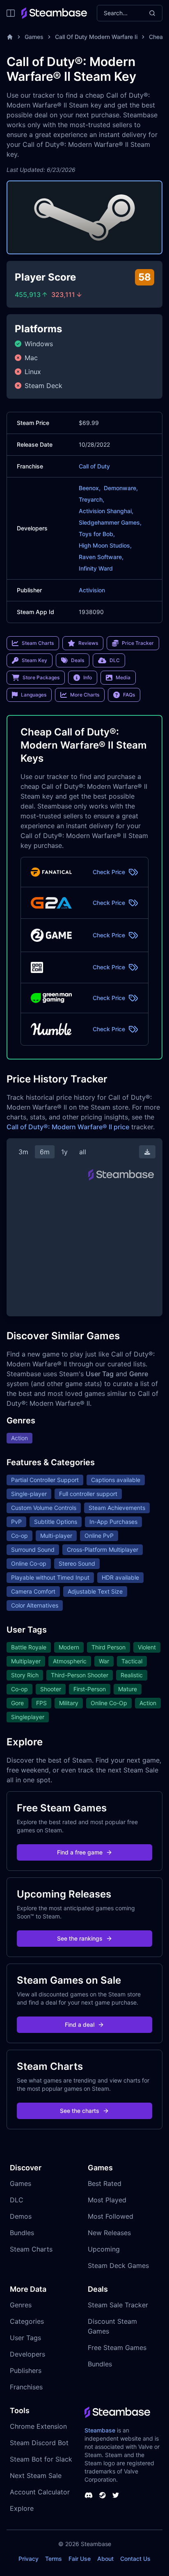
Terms (54, 2559)
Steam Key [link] (34, 660)
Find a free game (80, 1852)
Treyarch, (91, 499)
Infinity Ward (96, 568)
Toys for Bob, (97, 534)
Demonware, (121, 488)
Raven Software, (101, 557)
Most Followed (111, 2216)
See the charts (80, 2111)
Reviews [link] (88, 643)
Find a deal (80, 2024)
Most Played (107, 2200)
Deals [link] (78, 660)
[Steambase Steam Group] (103, 2495)
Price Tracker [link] (138, 643)
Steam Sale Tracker (118, 2305)
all (83, 1152)
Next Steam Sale (36, 2476)
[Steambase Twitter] (116, 2495)
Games (34, 37)
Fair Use (80, 2559)
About (105, 2559)
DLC (17, 2200)
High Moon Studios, (105, 545)
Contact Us (135, 2559)
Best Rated (105, 2183)
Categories (27, 2321)
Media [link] (123, 677)
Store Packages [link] (41, 677)
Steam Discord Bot (39, 2443)
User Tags (25, 2338)
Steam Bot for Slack (41, 2459)
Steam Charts (31, 2249)
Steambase (100, 2430)
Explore (22, 2508)
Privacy (29, 2559)
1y (64, 1152)
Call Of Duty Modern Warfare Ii (96, 37)
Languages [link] (34, 695)
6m (45, 1152)
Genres (21, 2305)
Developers (27, 2354)
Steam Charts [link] (38, 643)
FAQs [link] (129, 695)
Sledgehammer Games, (110, 522)
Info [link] (88, 677)
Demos (21, 2216)
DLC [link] (115, 660)
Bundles (22, 2233)
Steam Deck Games (118, 2265)
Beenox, (90, 488)
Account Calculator (40, 2492)
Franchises (26, 2387)
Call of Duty (94, 466)
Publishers (26, 2370)
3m (23, 1152)
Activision (92, 590)
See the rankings (80, 1938)
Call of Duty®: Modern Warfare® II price (68, 1127)
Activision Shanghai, (106, 511)
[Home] (10, 37)
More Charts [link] (85, 695)
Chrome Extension (38, 2426)
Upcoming (104, 2249)
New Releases (109, 2233)
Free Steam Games (117, 2348)
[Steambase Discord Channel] (89, 2495)
